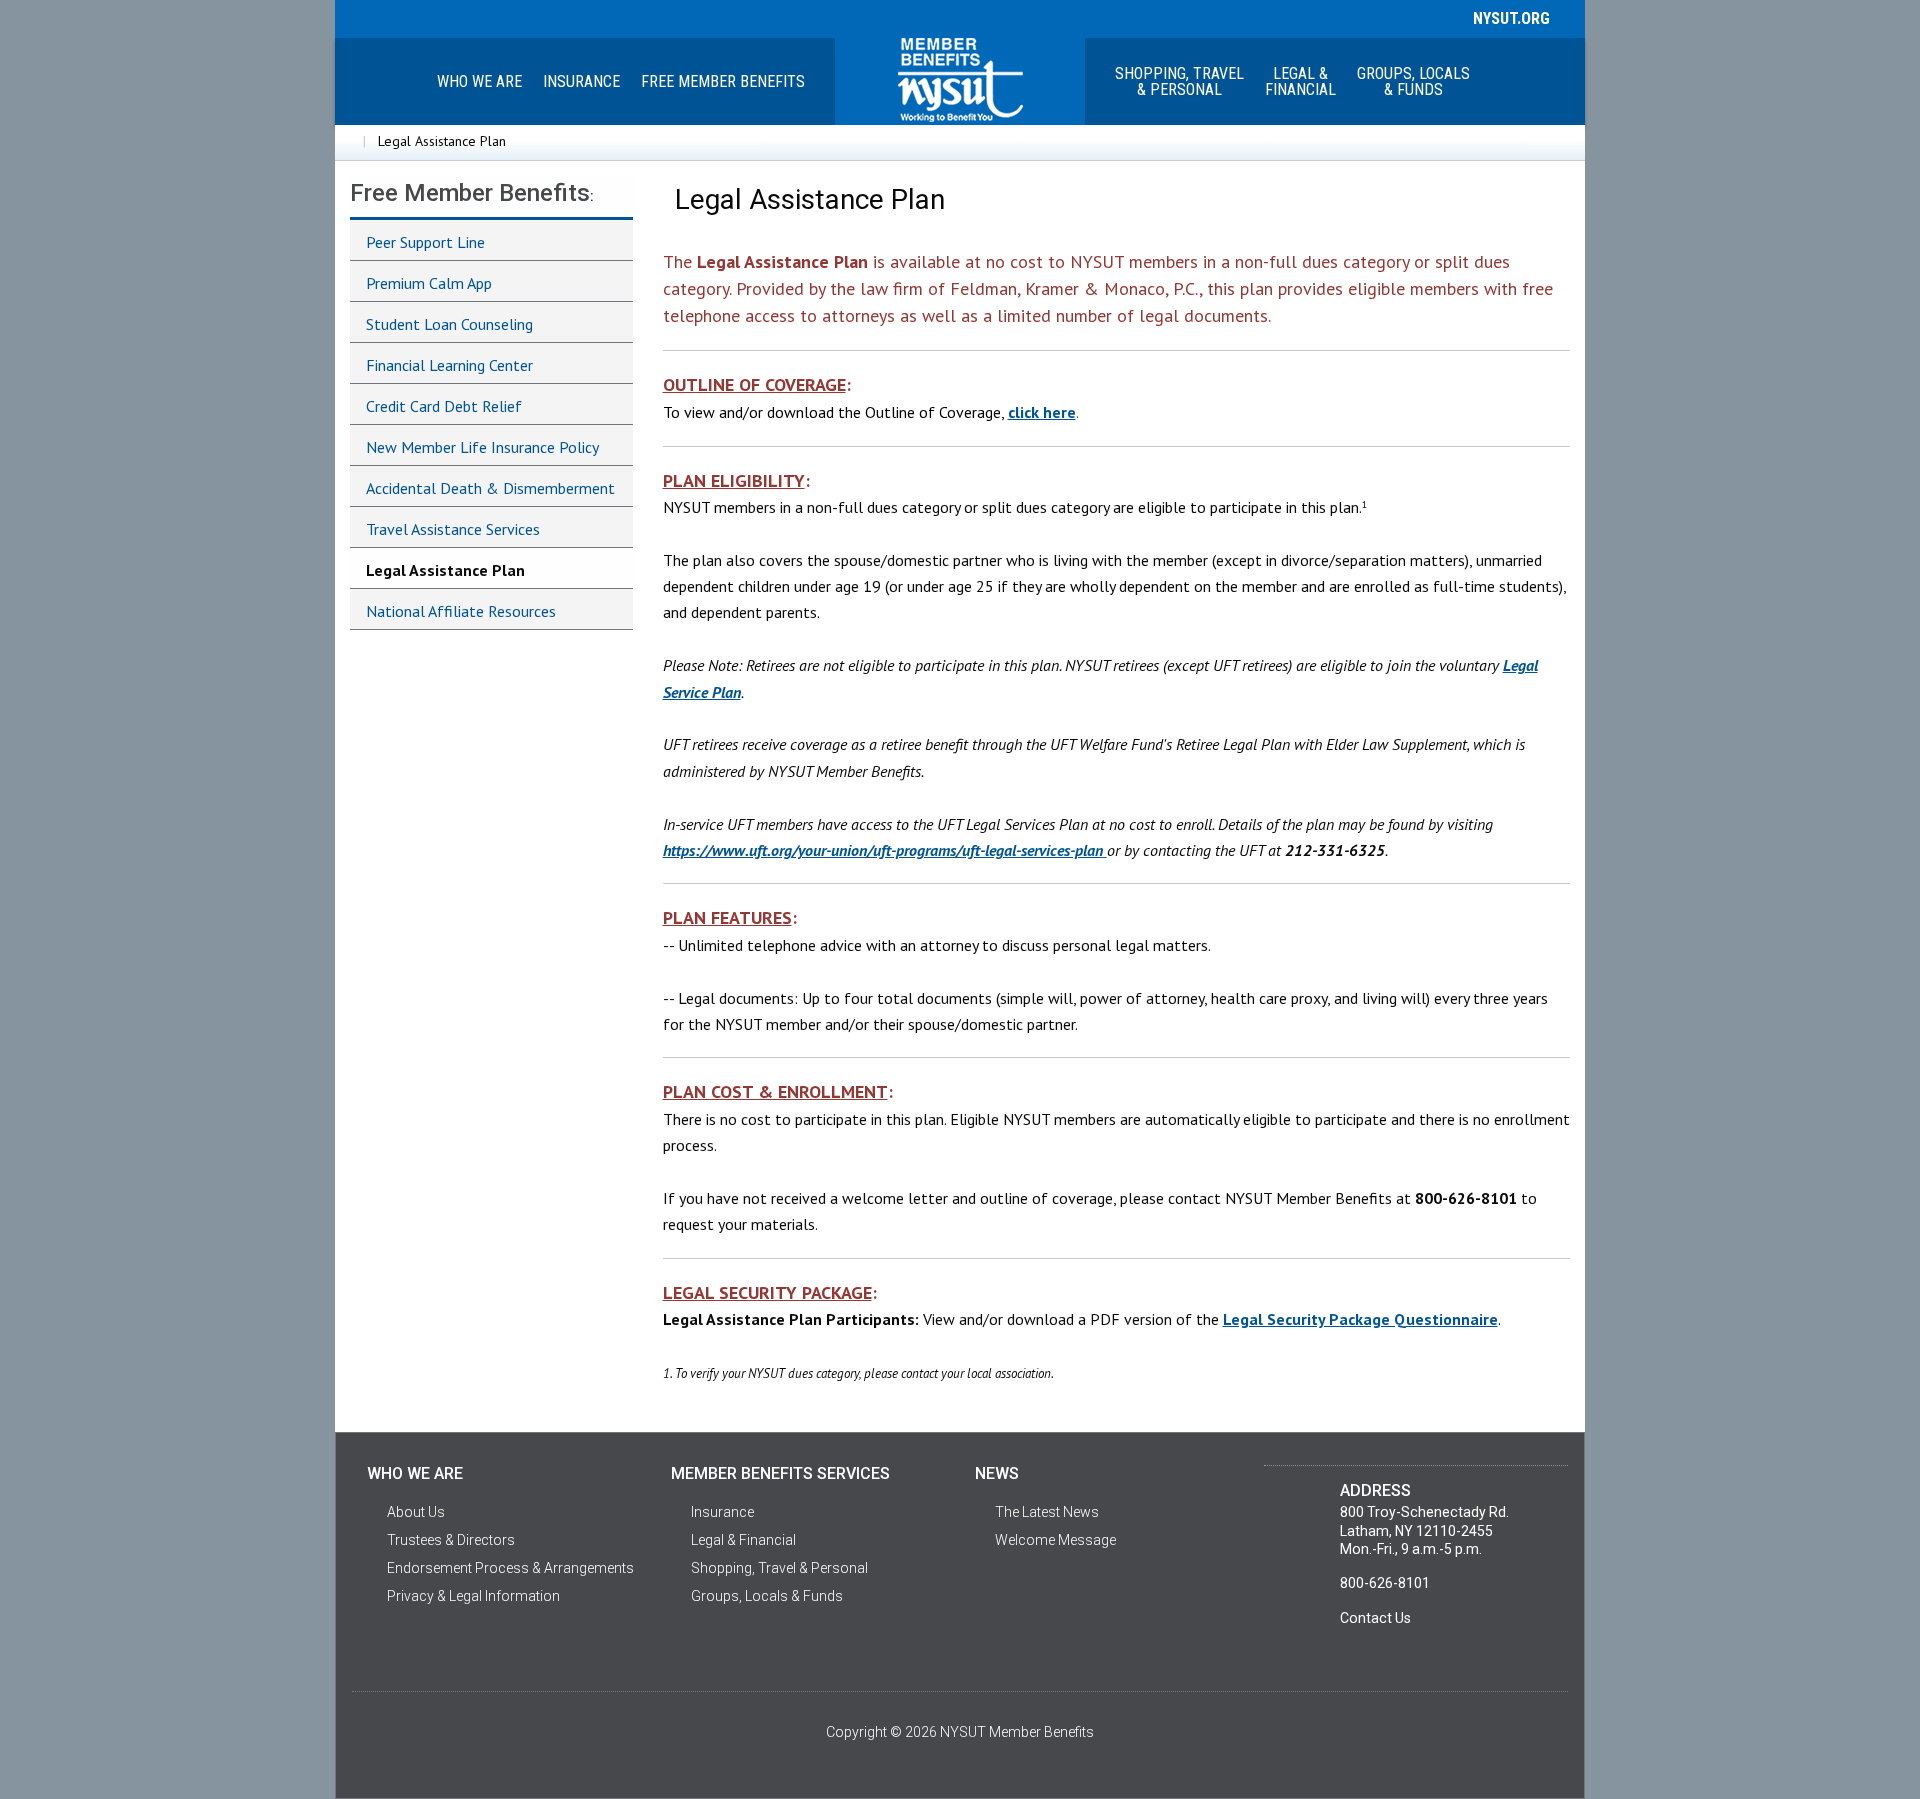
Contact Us (1375, 1618)
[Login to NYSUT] (352, 17)
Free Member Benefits (723, 81)
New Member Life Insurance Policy (482, 447)
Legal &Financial (1300, 81)
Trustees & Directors (451, 1540)
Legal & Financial (743, 1540)
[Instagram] (455, 17)
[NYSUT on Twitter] (421, 17)
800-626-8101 (1385, 1583)
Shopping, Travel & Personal (1179, 81)
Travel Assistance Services (453, 529)
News (997, 1473)
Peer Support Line (425, 242)
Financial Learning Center (449, 365)
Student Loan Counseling (449, 324)
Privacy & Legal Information (473, 1596)
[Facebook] (386, 17)
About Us (416, 1512)
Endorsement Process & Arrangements (510, 1568)
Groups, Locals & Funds (1413, 81)
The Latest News (1047, 1512)
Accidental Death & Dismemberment (490, 488)
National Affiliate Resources (461, 611)
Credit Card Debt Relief (444, 406)
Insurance (581, 81)
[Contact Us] (490, 17)
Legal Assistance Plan (445, 570)
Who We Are (479, 81)
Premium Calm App (429, 283)
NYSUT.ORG (1507, 18)
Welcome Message (1055, 1540)
